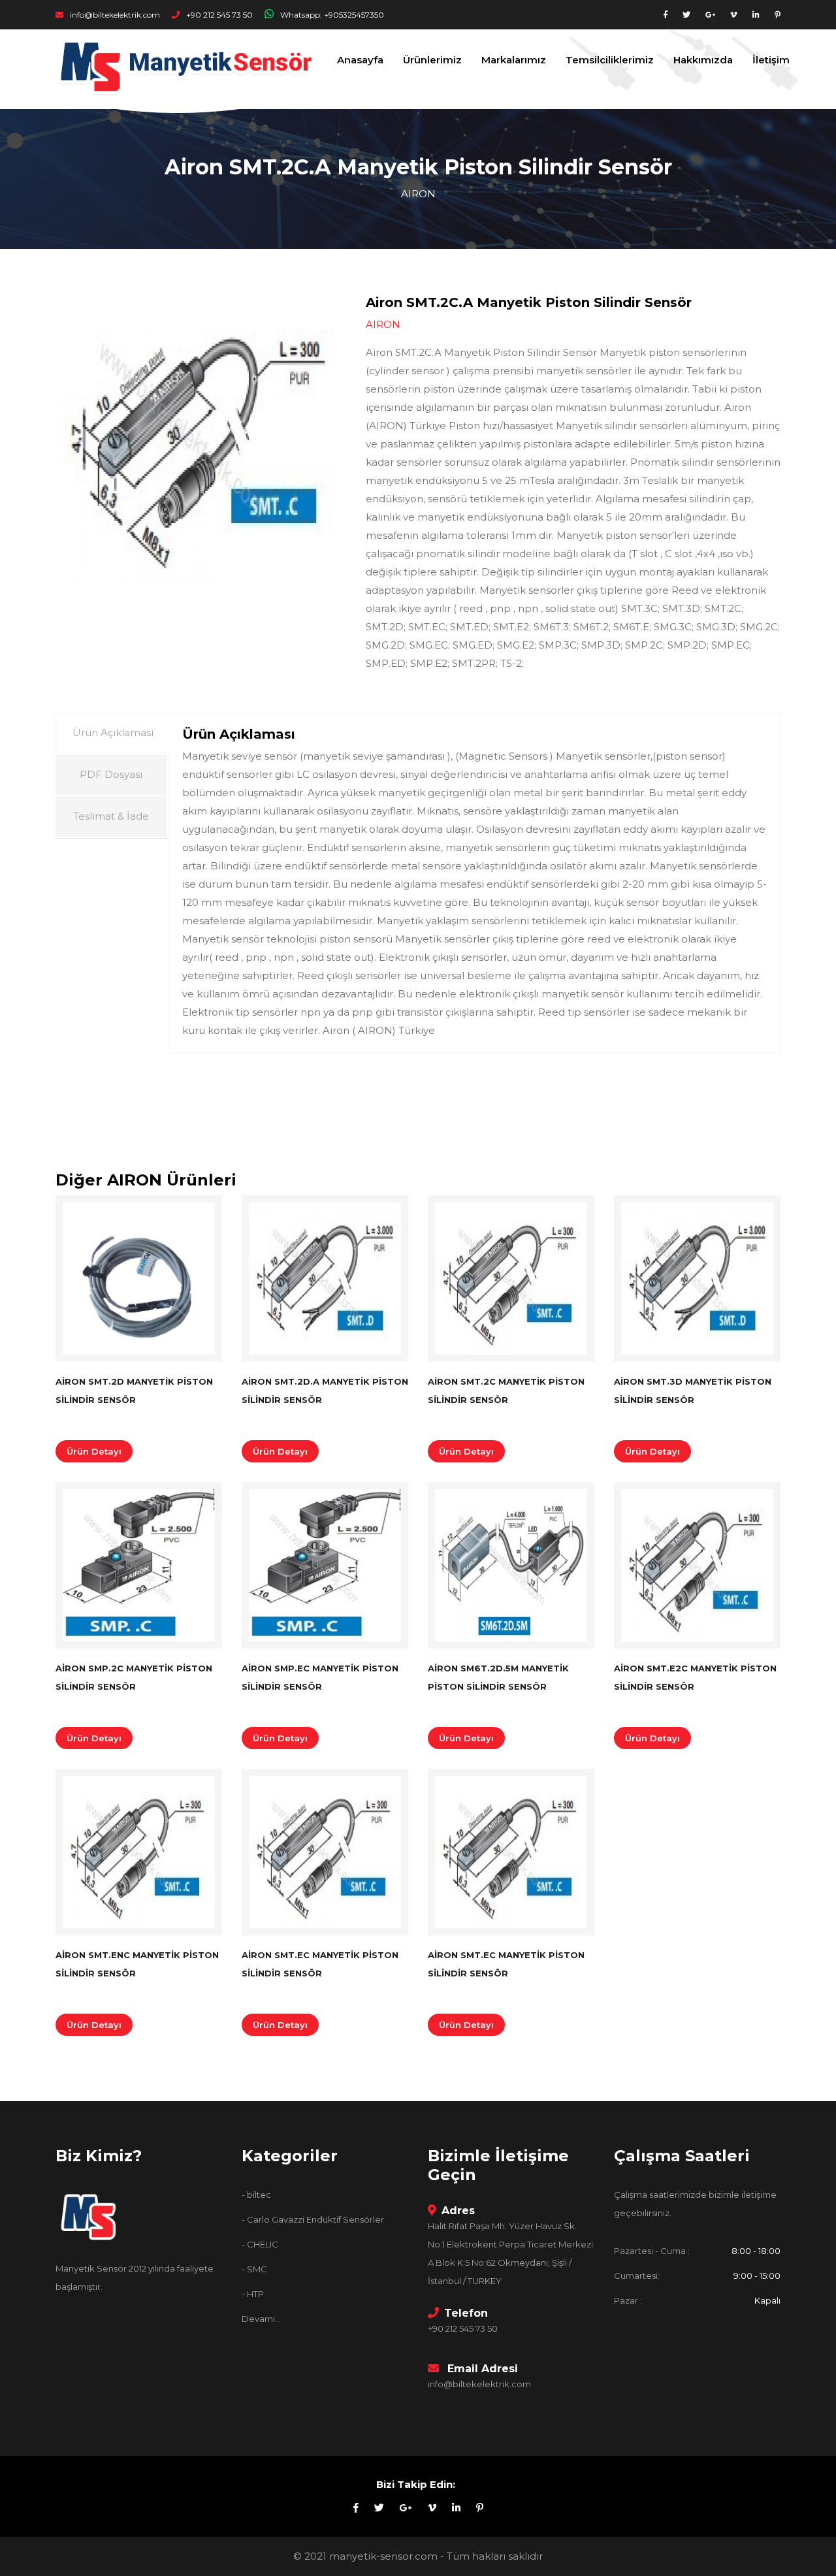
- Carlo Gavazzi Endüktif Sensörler (313, 2219)
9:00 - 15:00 (757, 2276)
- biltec (256, 2195)
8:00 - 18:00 (756, 2251)
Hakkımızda (703, 60)
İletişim (771, 60)
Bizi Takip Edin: (416, 2484)
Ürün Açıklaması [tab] (113, 733)
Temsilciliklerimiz (610, 60)
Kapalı (766, 2300)
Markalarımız (514, 60)
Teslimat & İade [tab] (111, 816)
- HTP (253, 2294)
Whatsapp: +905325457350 (331, 15)
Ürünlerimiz (432, 60)
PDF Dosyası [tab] (111, 774)
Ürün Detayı (94, 1451)
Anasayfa (360, 60)
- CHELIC (260, 2244)
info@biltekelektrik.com (114, 15)
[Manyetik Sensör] (88, 2221)
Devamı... (261, 2319)
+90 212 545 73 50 (218, 15)
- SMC (254, 2269)
